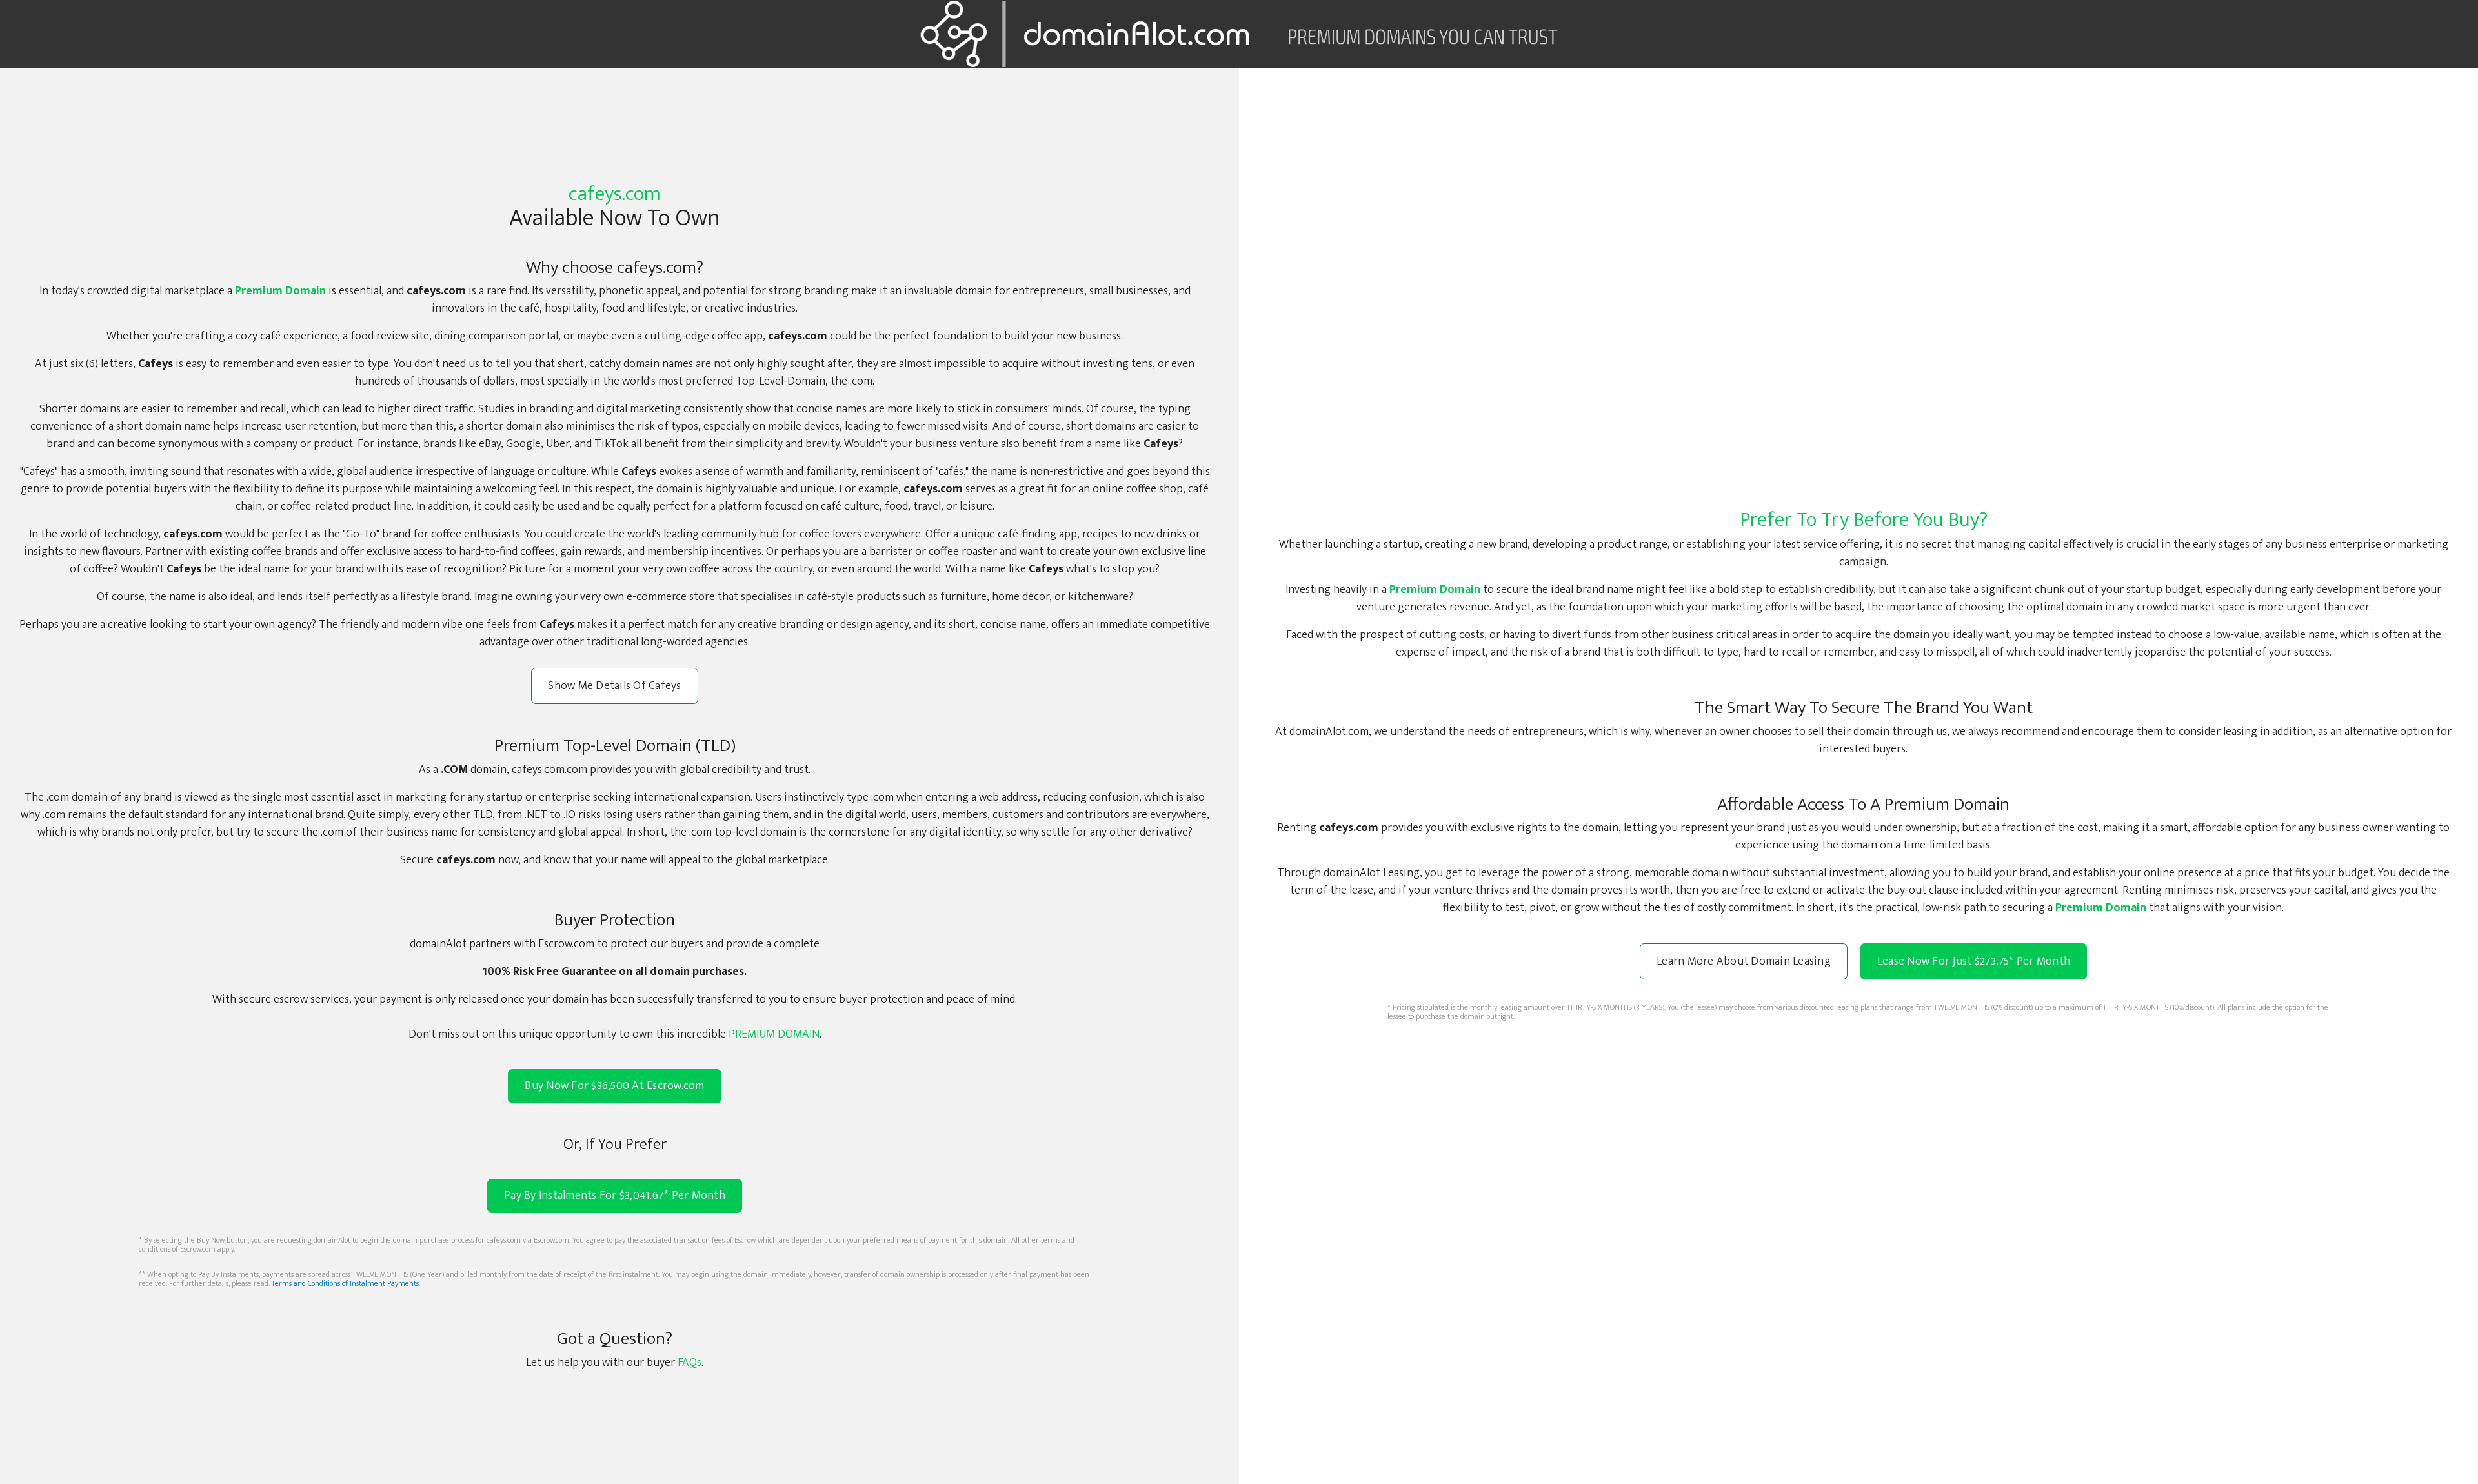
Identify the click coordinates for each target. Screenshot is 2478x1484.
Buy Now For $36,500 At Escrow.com (614, 1086)
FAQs (690, 1363)
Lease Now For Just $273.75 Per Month (1974, 961)
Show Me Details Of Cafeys (614, 686)
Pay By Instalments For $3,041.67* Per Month (615, 1196)
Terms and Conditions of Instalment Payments (345, 1283)
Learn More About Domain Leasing (1744, 961)
